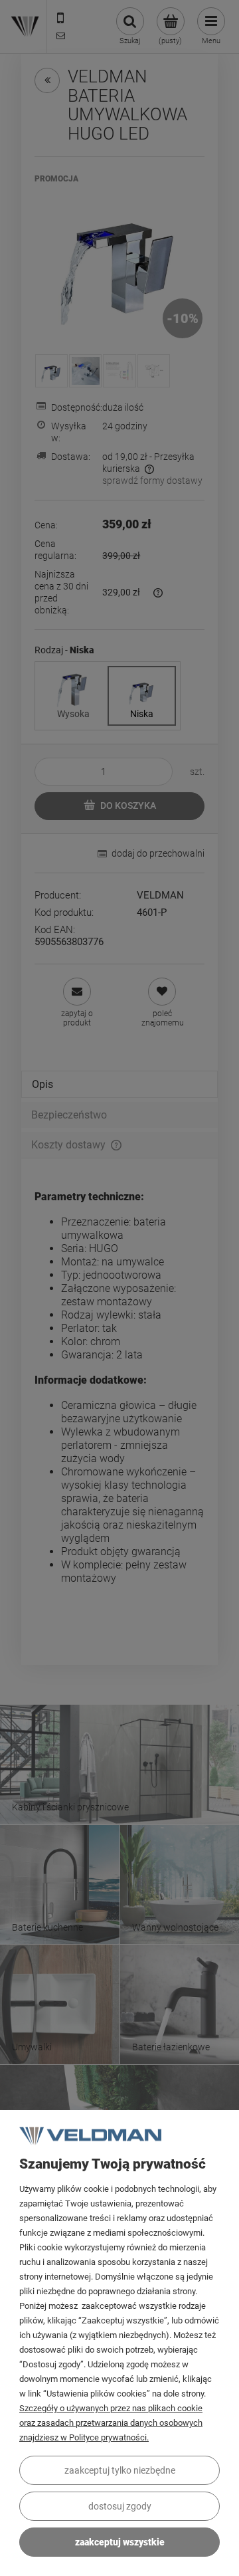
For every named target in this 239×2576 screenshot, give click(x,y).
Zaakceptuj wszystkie (120, 2542)
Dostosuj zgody (120, 2506)
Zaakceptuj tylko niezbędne (120, 2470)
